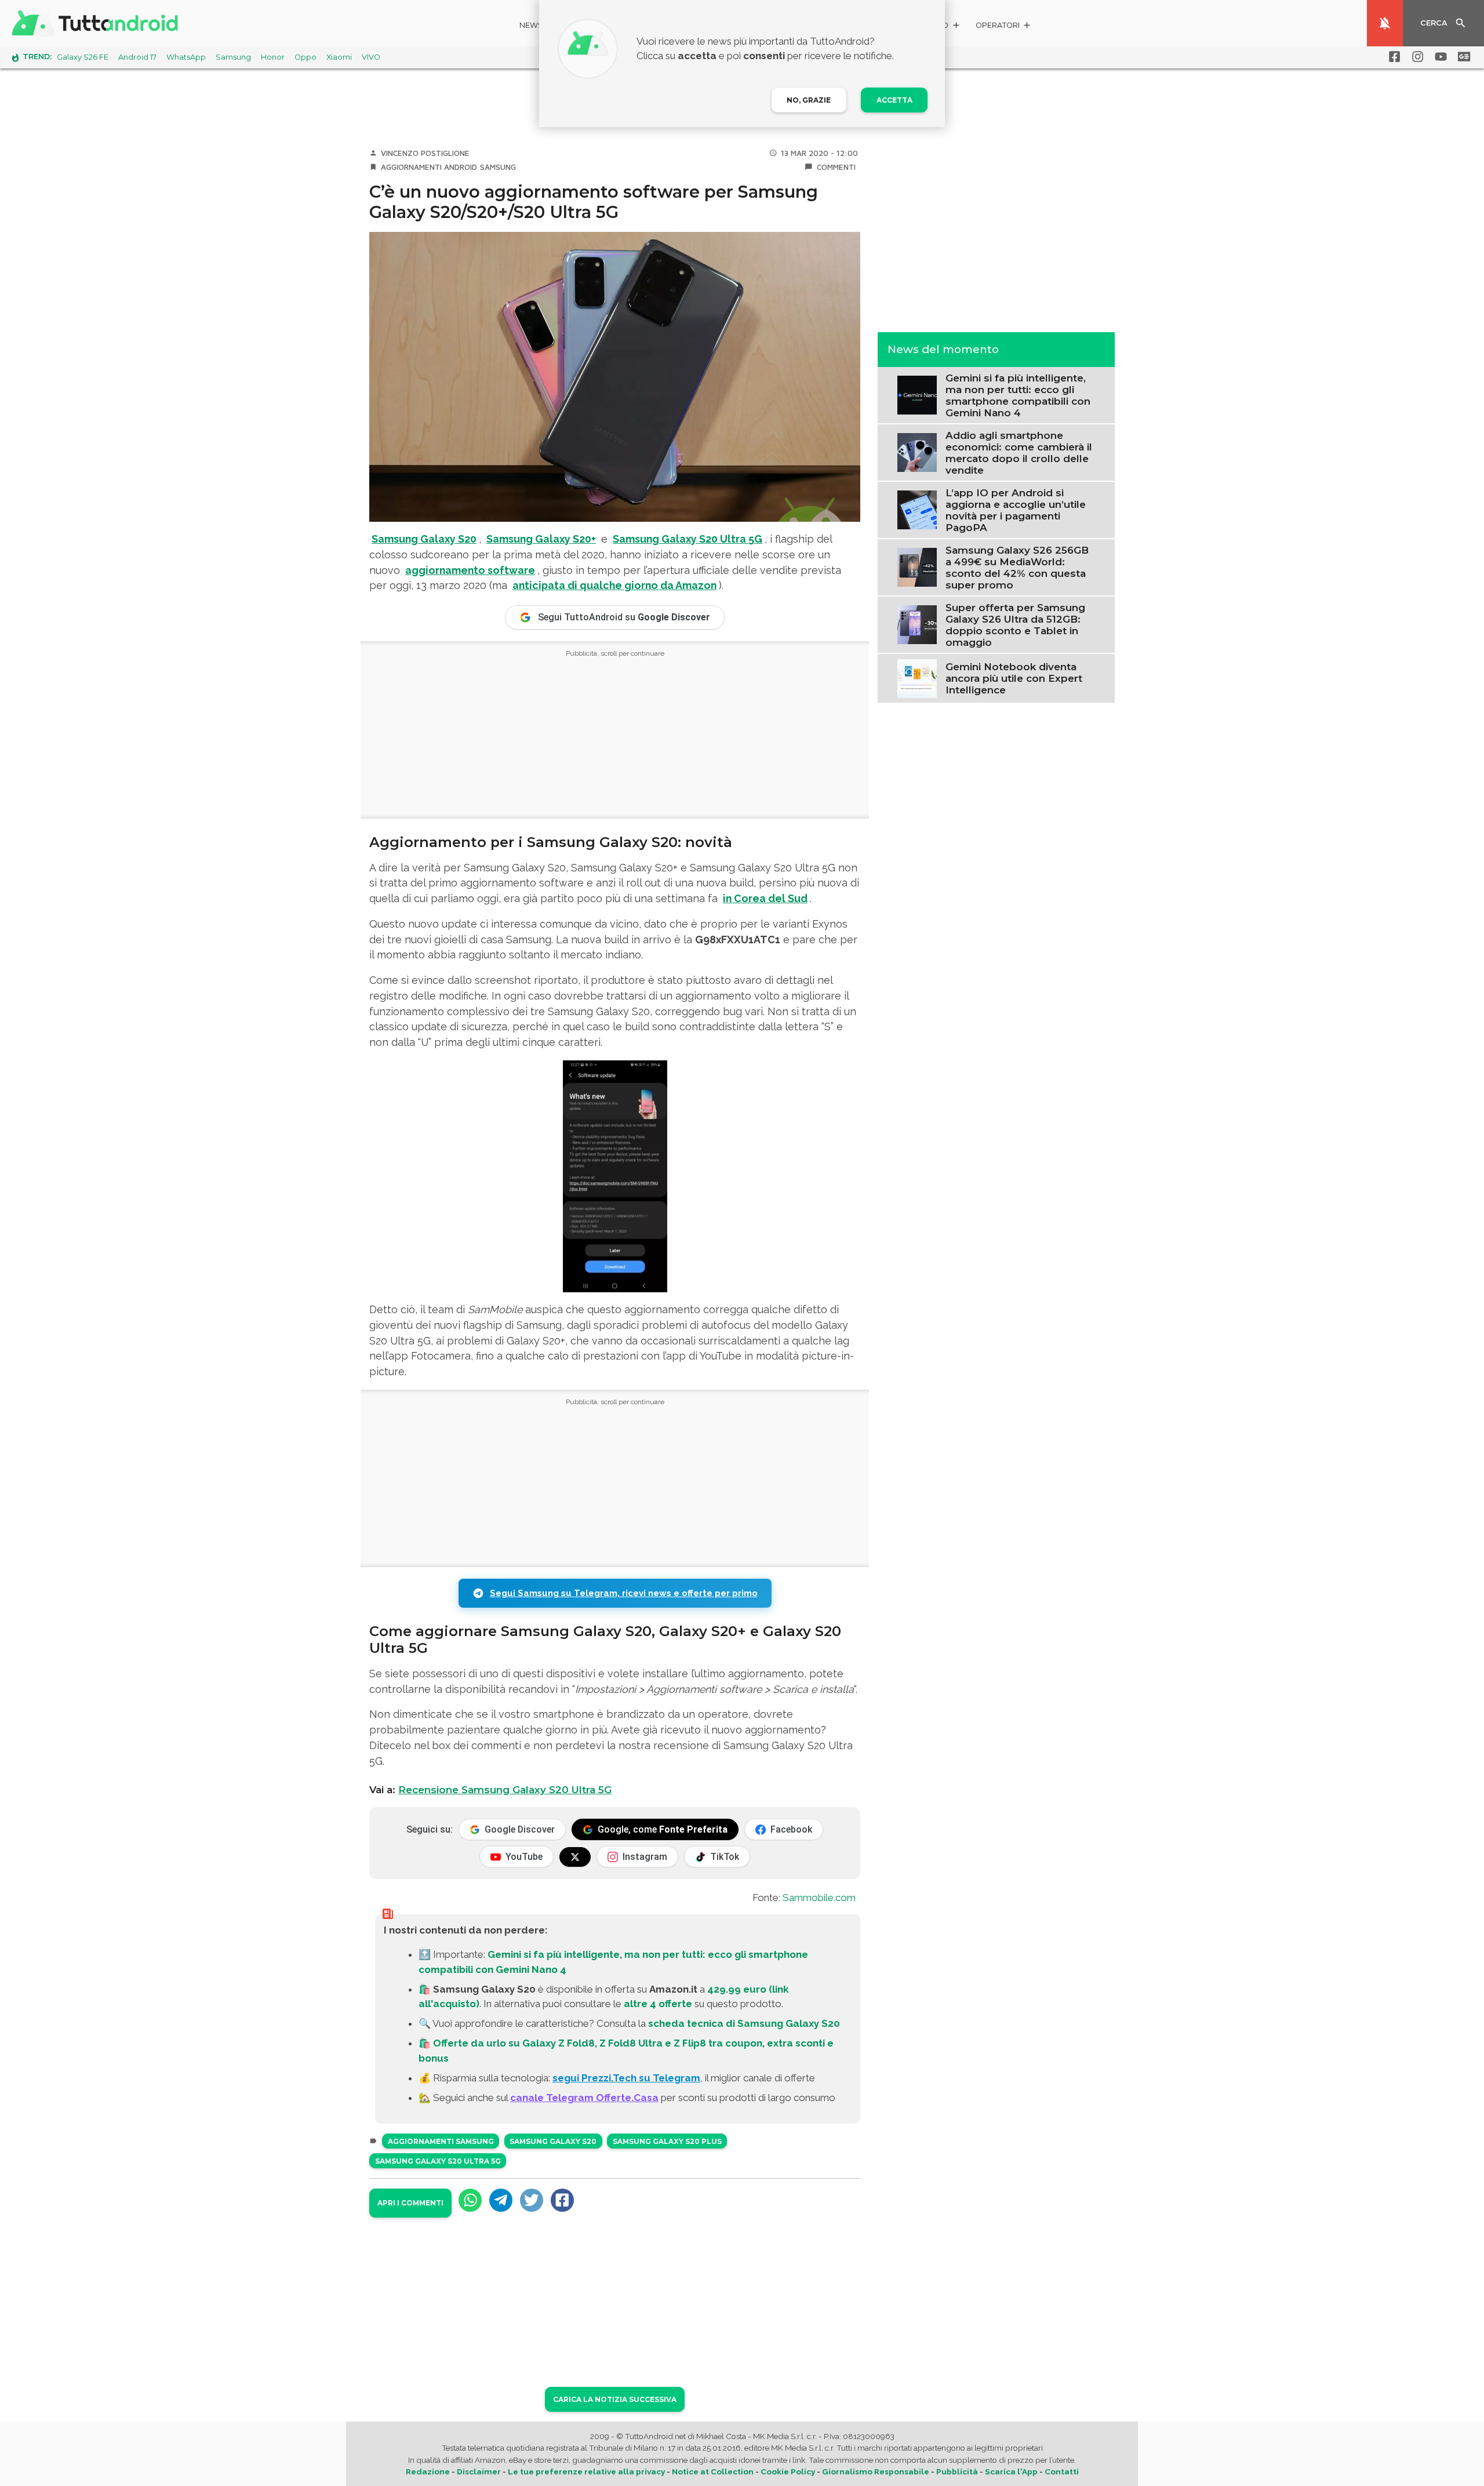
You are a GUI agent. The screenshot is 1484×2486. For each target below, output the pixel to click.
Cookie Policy (788, 2472)
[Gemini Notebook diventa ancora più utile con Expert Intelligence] (917, 677)
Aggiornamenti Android (429, 167)
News (531, 25)
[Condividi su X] (532, 2200)
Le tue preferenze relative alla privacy (586, 2472)
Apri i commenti (410, 2203)
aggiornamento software (470, 570)
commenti (836, 167)
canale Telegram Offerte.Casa (584, 2098)
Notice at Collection (713, 2472)
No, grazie (809, 100)
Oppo (305, 57)
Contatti (1062, 2472)
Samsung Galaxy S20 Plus (667, 2141)
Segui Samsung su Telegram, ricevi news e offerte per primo (624, 1593)
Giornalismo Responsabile (876, 2472)
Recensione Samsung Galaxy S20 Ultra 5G (505, 1790)
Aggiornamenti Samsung (441, 2141)
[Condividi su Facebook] (562, 2200)
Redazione (428, 2472)
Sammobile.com (819, 1898)
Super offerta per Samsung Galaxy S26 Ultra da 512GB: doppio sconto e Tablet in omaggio (1015, 624)
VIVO (371, 57)
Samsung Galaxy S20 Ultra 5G (688, 539)
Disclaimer (479, 2472)
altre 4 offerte (658, 2004)
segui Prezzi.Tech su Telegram (626, 2078)
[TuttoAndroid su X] (575, 1857)
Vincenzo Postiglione (425, 153)
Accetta (894, 100)
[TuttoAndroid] (97, 23)
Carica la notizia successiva (615, 2399)
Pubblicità (957, 2472)
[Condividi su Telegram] (501, 2200)
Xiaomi (339, 57)
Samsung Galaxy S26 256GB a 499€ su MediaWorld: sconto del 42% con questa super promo (1017, 567)
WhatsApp (186, 57)
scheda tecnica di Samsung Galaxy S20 (744, 2023)
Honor (273, 57)
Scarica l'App (1011, 2472)
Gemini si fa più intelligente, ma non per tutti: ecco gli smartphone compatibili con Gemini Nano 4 (1018, 395)
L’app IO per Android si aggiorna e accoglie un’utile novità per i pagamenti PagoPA (1016, 510)
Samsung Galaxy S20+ (541, 539)
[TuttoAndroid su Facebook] (1392, 57)
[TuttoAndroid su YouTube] (1439, 57)
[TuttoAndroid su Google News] (1462, 57)
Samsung (233, 57)
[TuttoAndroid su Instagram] (1416, 57)
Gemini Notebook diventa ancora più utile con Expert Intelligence (1014, 678)
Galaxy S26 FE (83, 57)
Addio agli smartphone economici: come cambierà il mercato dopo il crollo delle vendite (1019, 452)
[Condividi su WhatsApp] (470, 2200)
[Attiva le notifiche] (1385, 23)
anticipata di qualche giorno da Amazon (614, 585)
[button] (1004, 27)
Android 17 (137, 57)
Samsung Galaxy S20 (424, 539)
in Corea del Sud (765, 898)
